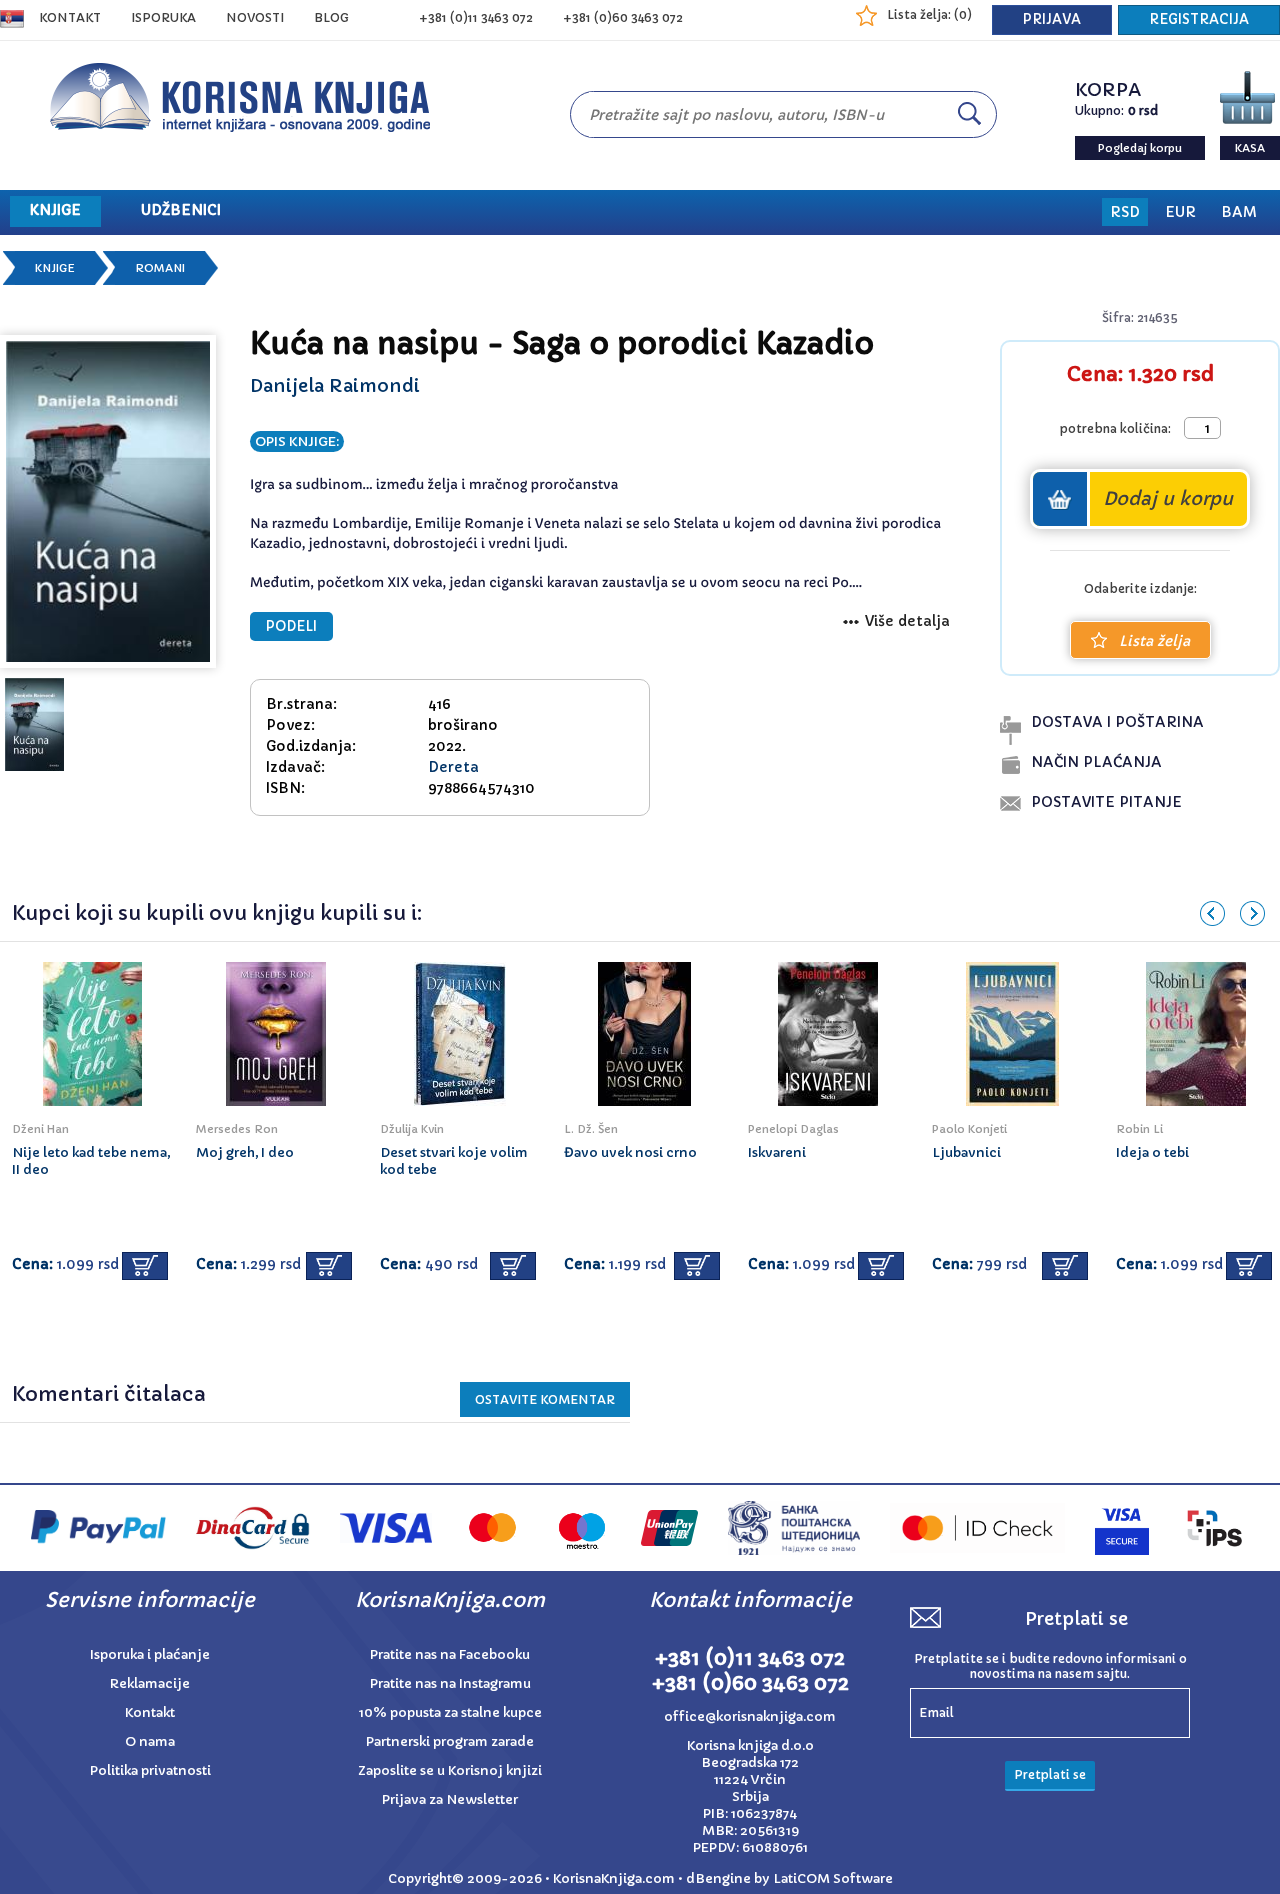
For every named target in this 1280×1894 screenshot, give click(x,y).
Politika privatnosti (150, 1770)
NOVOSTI (255, 17)
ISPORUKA (163, 17)
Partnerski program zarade (450, 1741)
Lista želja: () (929, 14)
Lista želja (1154, 641)
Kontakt (70, 17)
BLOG (331, 17)
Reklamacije (150, 1683)
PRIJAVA (1052, 19)
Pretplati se (1050, 1774)
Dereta (453, 767)
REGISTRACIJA (1199, 19)
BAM (1239, 212)
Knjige (55, 268)
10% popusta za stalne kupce (450, 1712)
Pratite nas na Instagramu (450, 1683)
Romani (160, 268)
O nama (150, 1741)
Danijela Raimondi (335, 385)
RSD (1125, 212)
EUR (1180, 212)
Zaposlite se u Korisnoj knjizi (450, 1770)
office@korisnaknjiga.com (750, 1716)
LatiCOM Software (833, 1878)
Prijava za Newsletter (450, 1799)
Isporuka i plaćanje (150, 1654)
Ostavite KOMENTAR (545, 1399)
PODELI (291, 626)
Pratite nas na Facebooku (450, 1654)
